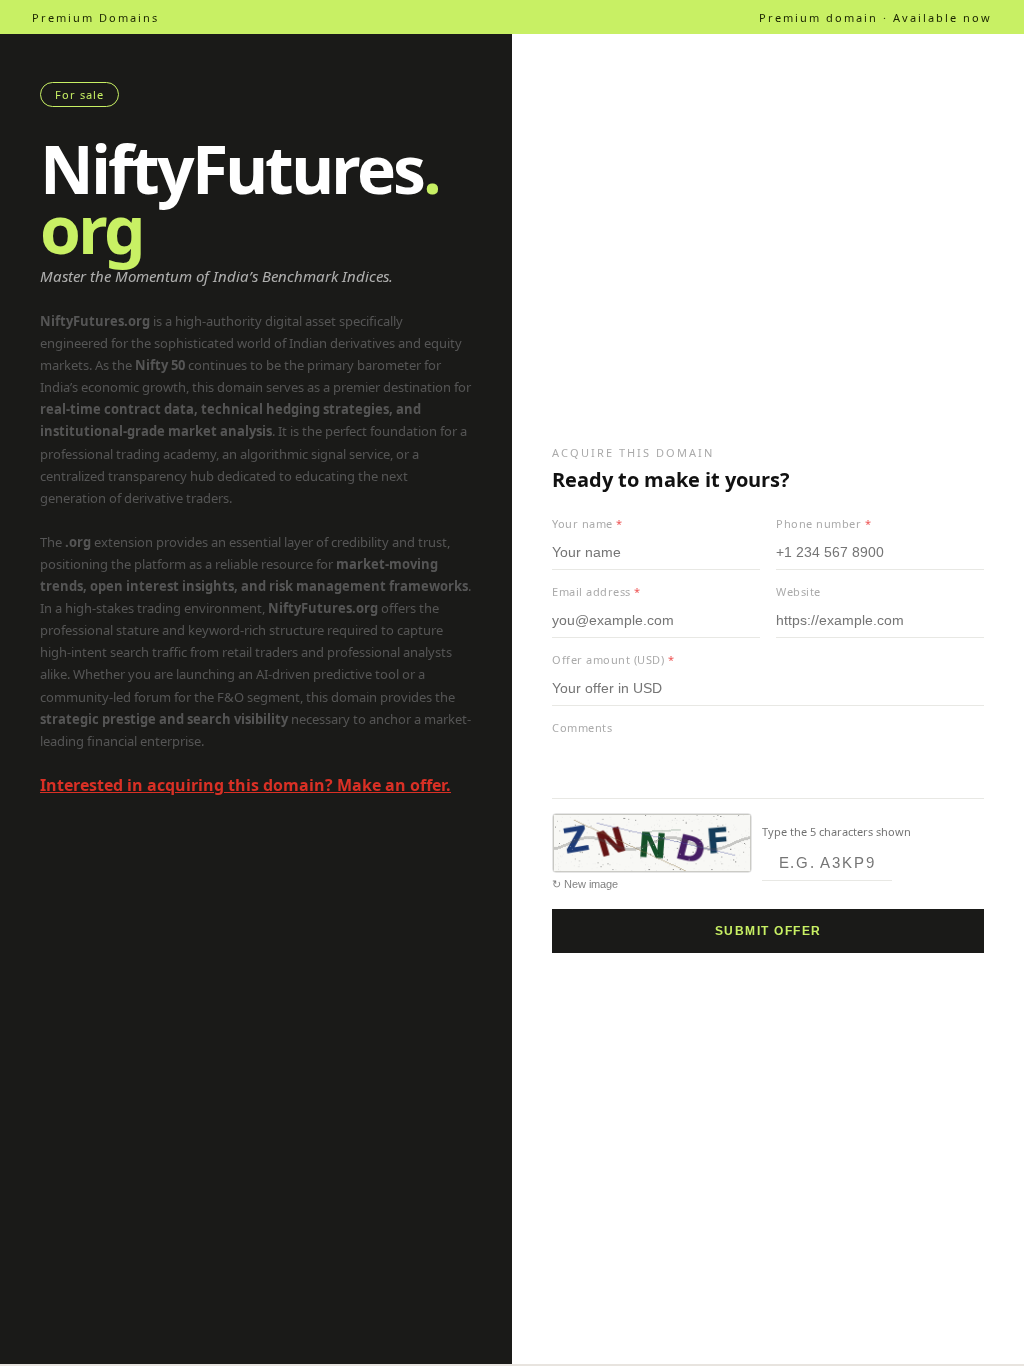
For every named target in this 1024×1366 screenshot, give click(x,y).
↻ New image (585, 884)
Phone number (823, 523)
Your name (587, 523)
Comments (582, 727)
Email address (596, 591)
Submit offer (768, 931)
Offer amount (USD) (613, 659)
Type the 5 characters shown (836, 831)
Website (798, 591)
